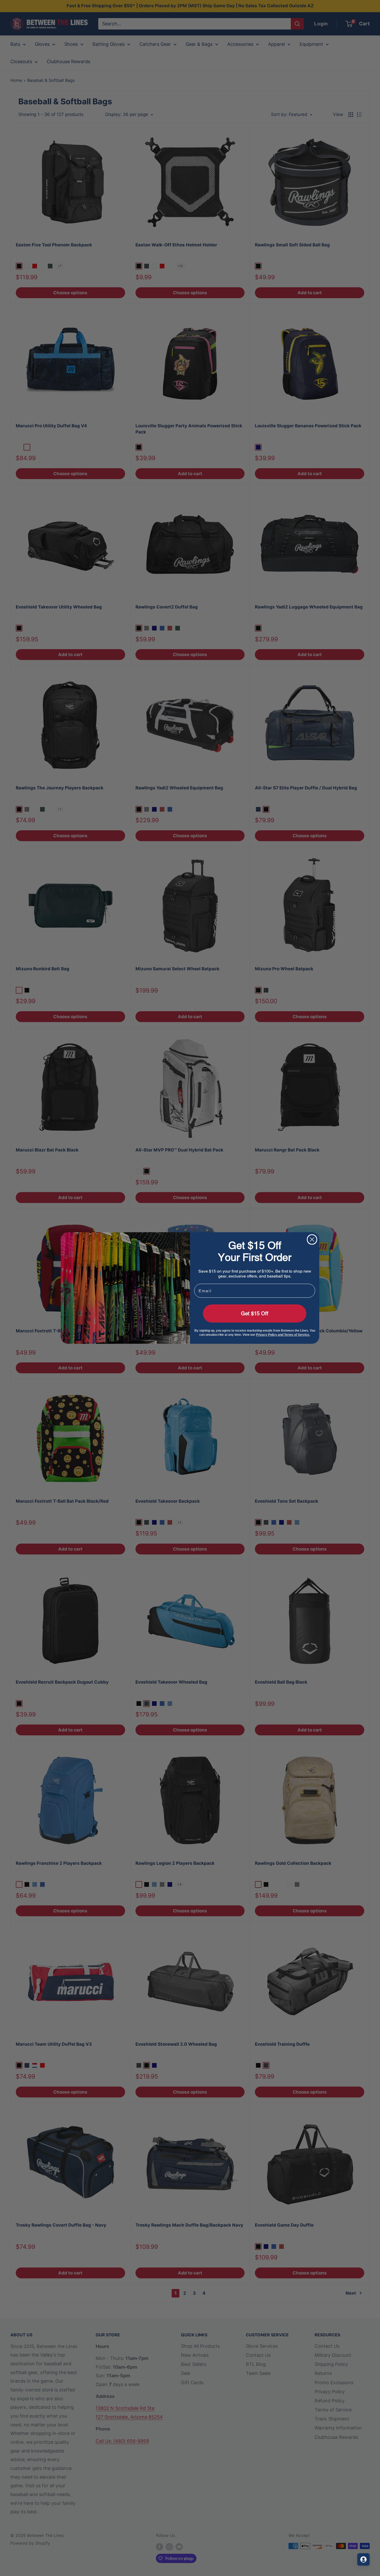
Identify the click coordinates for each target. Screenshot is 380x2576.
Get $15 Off (255, 1313)
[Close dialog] (312, 1239)
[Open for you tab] (363, 2559)
